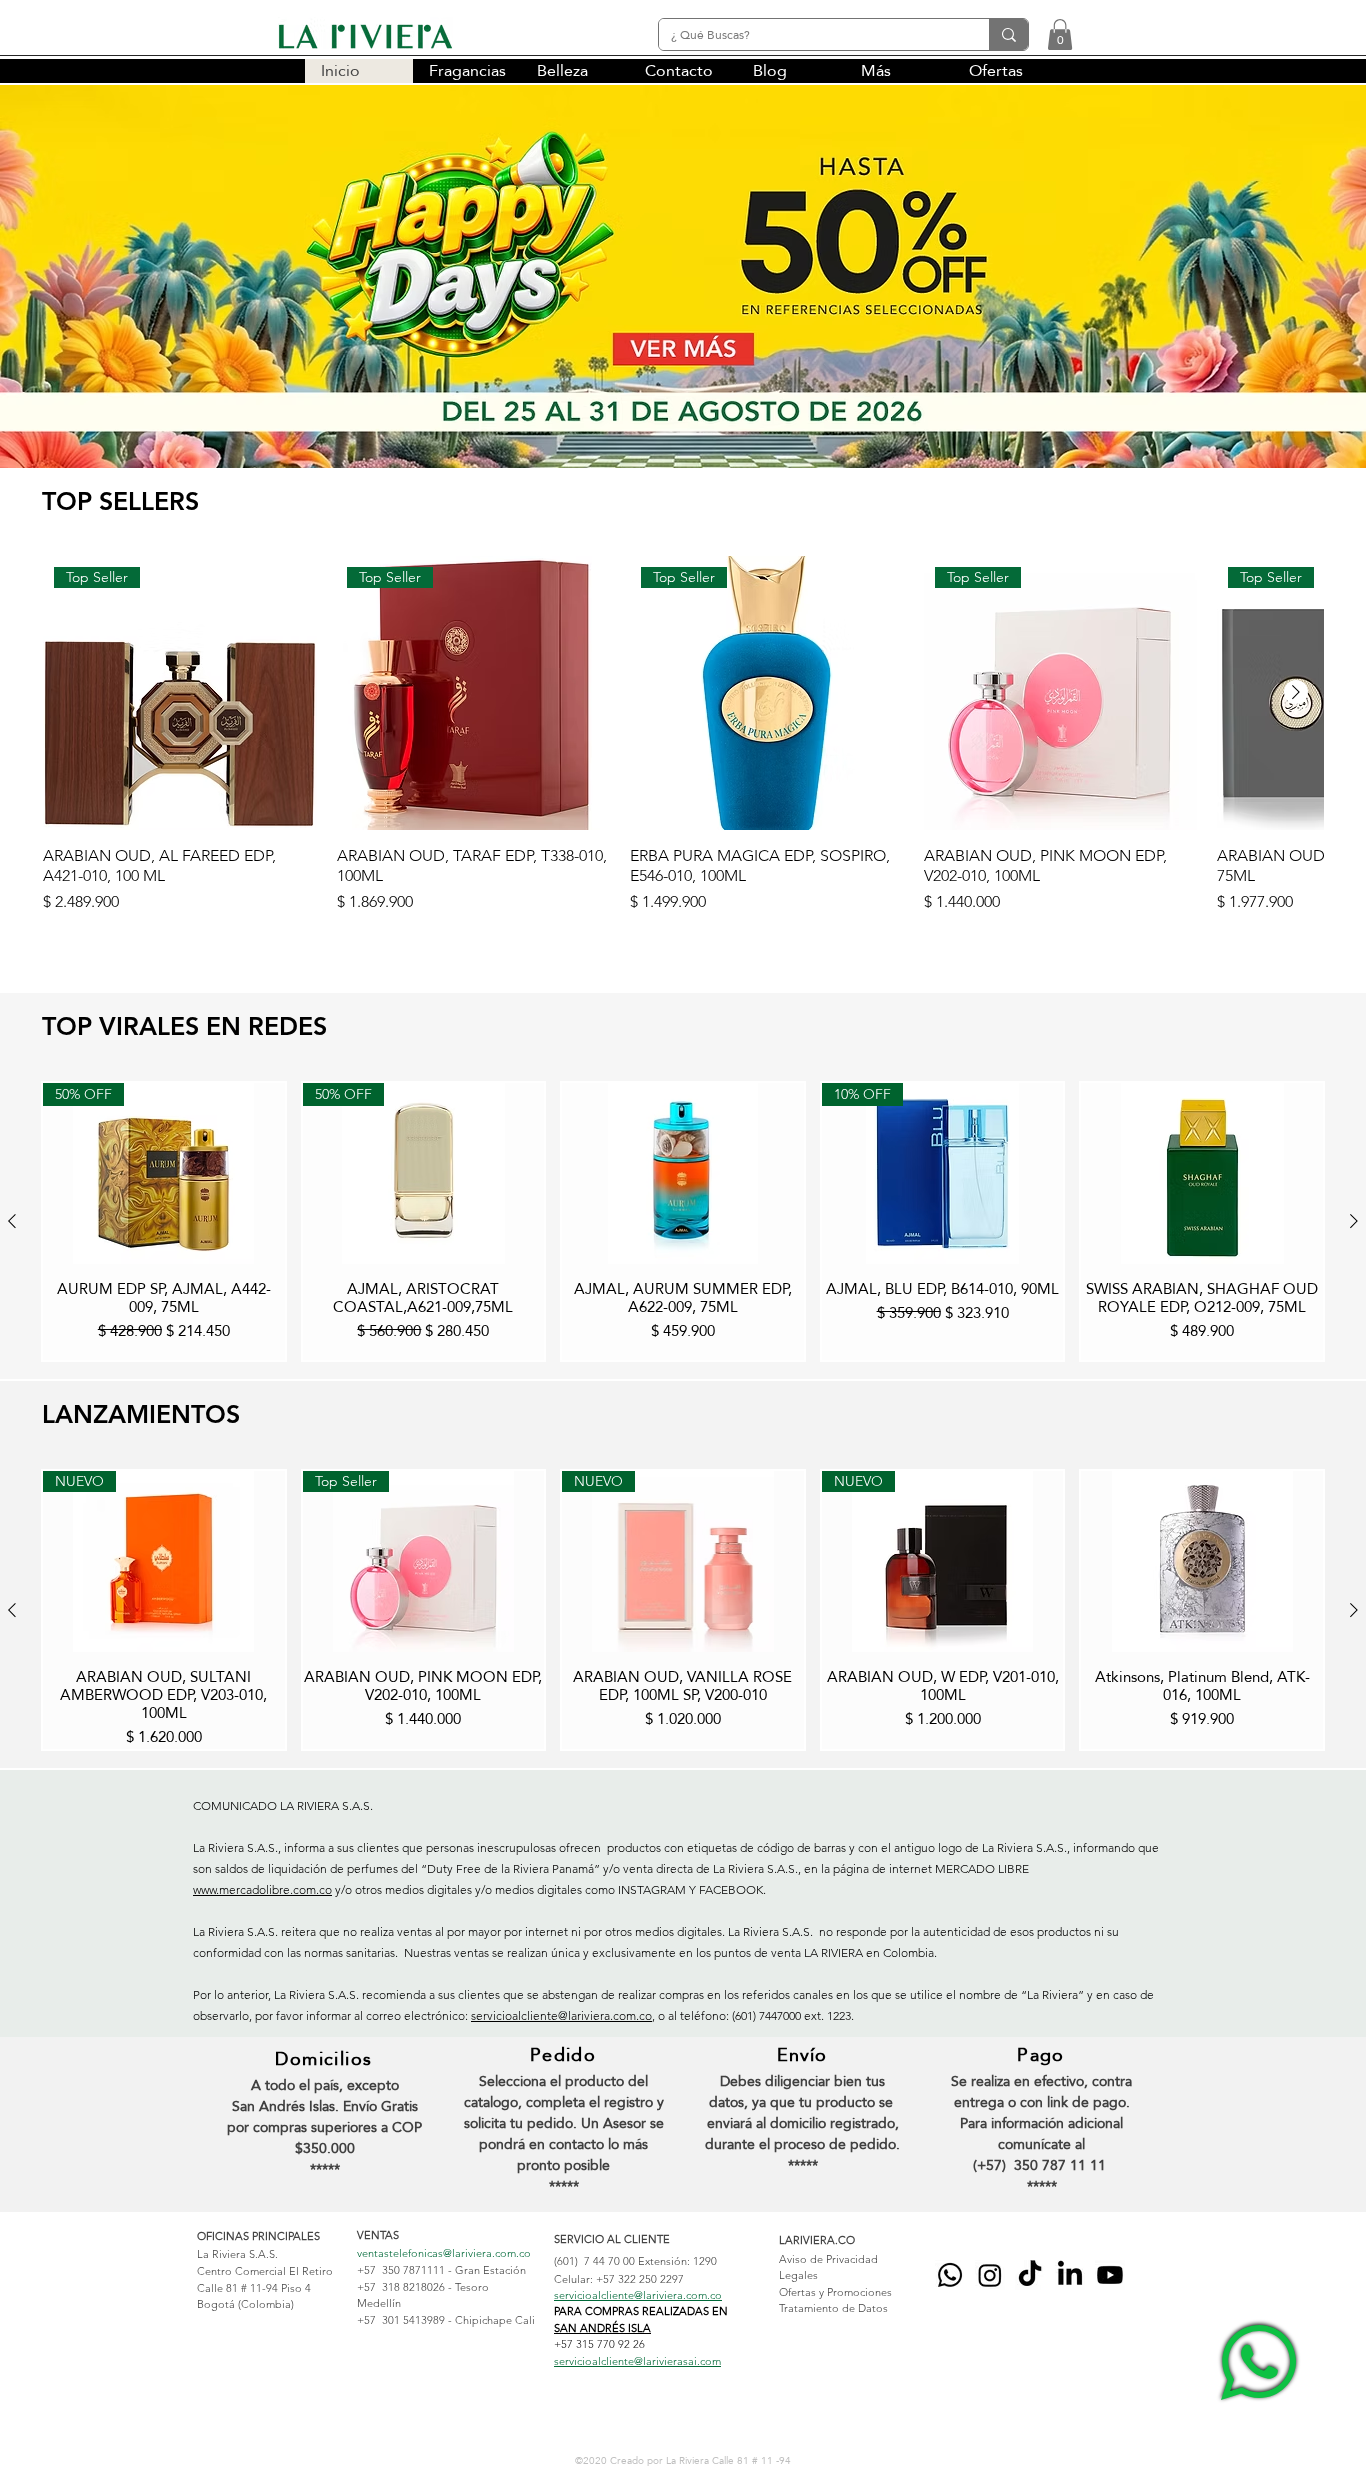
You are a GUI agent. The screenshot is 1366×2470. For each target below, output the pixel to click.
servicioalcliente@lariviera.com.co (561, 2015)
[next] (1329, 287)
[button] (1060, 34)
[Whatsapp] (950, 2275)
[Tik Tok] (1030, 2275)
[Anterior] (12, 1221)
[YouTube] (1110, 2275)
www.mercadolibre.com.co (262, 1889)
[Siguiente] (1296, 692)
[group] (683, 745)
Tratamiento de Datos (833, 2308)
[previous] (36, 287)
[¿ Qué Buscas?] (1008, 34)
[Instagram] (990, 2275)
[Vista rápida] (683, 1173)
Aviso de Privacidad (828, 2259)
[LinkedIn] (1070, 2275)
